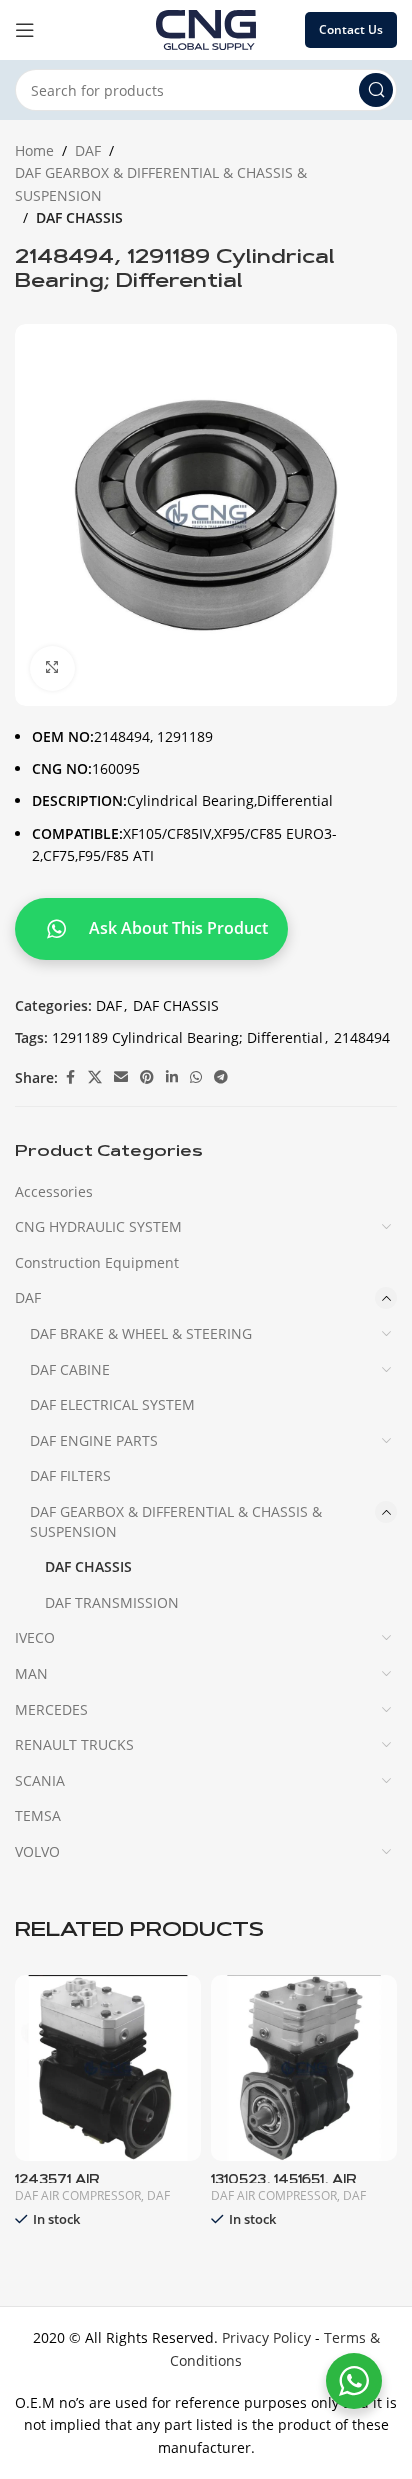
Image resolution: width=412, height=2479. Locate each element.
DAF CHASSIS (79, 217)
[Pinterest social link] (147, 1077)
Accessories (54, 1191)
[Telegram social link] (221, 1077)
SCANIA (40, 1780)
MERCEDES (51, 1709)
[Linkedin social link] (172, 1077)
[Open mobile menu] (25, 30)
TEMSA (38, 1815)
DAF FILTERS (70, 1475)
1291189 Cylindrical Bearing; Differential (187, 1037)
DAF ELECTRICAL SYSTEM (112, 1404)
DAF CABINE (70, 1369)
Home (34, 150)
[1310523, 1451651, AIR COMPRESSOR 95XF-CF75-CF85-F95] (304, 2068)
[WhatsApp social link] (196, 1077)
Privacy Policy (266, 2337)
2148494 (362, 1037)
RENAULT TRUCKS (74, 1744)
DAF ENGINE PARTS (94, 1440)
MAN (31, 1673)
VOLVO (37, 1851)
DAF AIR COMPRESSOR (78, 2195)
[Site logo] (206, 28)
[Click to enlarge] (52, 668)
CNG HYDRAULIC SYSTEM (98, 1226)
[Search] (376, 90)
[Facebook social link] (70, 1077)
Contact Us (351, 29)
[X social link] (95, 1077)
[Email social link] (121, 1077)
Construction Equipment (97, 1262)
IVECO (35, 1637)
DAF (88, 150)
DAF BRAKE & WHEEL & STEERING (141, 1333)
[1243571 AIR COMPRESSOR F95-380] (108, 2068)
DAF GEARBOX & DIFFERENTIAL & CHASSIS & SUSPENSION (161, 183)
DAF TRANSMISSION (112, 1602)
